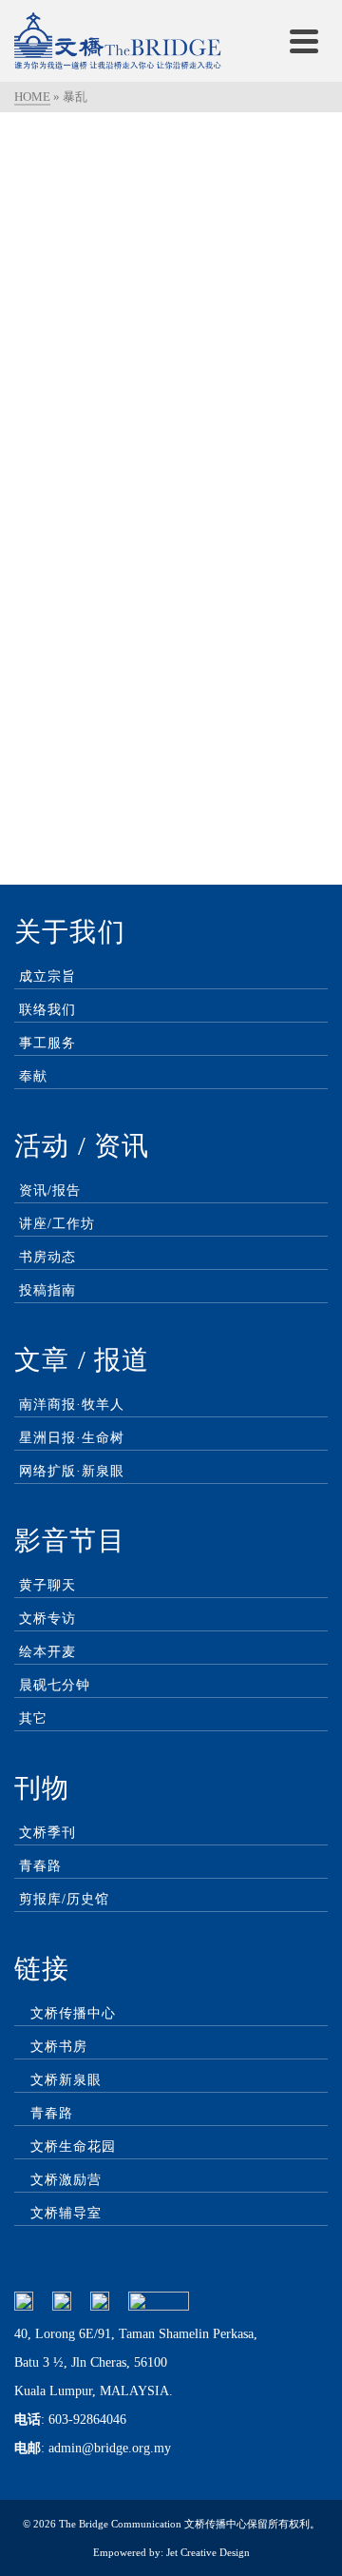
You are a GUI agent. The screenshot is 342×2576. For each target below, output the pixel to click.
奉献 (33, 1076)
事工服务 (47, 1043)
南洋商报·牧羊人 (72, 1405)
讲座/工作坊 (57, 1224)
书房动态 (47, 1257)
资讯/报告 (50, 1190)
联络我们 (47, 1010)
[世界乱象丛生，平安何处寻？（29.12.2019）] (171, 603)
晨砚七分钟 (55, 1685)
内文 (174, 440)
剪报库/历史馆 (64, 1899)
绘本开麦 (47, 1652)
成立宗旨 (47, 976)
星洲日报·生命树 (72, 1438)
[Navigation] (304, 41)
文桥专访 (47, 1619)
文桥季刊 (47, 1833)
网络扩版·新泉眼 (72, 1471)
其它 (33, 1718)
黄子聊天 (47, 1585)
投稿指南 (47, 1290)
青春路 (40, 1866)
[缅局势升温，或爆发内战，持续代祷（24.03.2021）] (171, 245)
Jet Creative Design (208, 2552)
